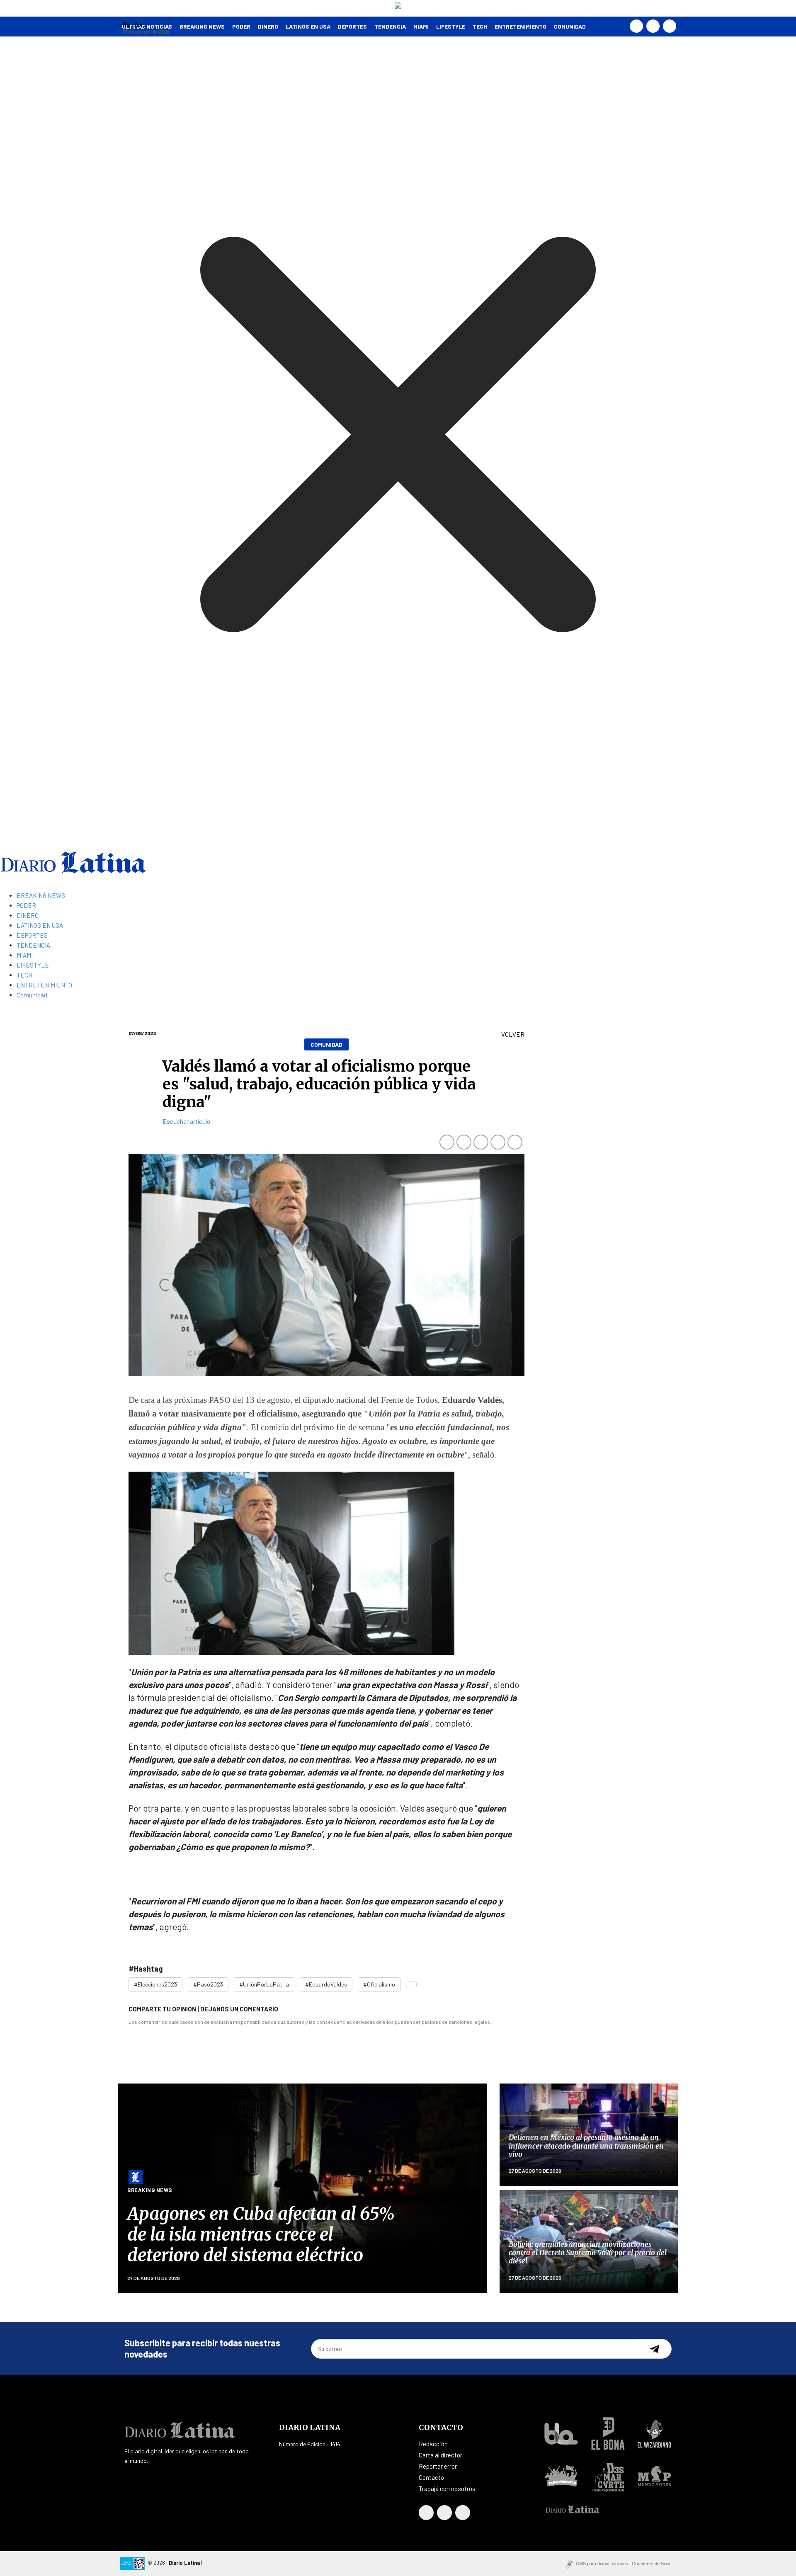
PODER (241, 26)
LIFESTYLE (451, 26)
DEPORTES (352, 26)
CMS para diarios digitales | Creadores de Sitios (624, 2564)
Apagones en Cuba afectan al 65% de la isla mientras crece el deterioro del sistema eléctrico (261, 2235)
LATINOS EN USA (308, 26)
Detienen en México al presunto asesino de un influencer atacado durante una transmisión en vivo (586, 2146)
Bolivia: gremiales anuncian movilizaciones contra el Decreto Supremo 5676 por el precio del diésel (588, 2253)
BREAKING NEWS (41, 895)
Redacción (433, 2444)
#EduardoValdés (326, 1984)
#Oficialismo (379, 1984)
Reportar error (438, 2466)
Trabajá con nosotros (447, 2489)
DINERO (268, 26)
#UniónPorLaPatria (264, 1984)
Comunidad (570, 26)
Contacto (431, 2477)
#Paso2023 (208, 1984)
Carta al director (440, 2455)
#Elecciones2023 (155, 1984)
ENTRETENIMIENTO (521, 26)
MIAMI (421, 26)
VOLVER (513, 1034)
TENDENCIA (390, 26)
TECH (480, 26)
